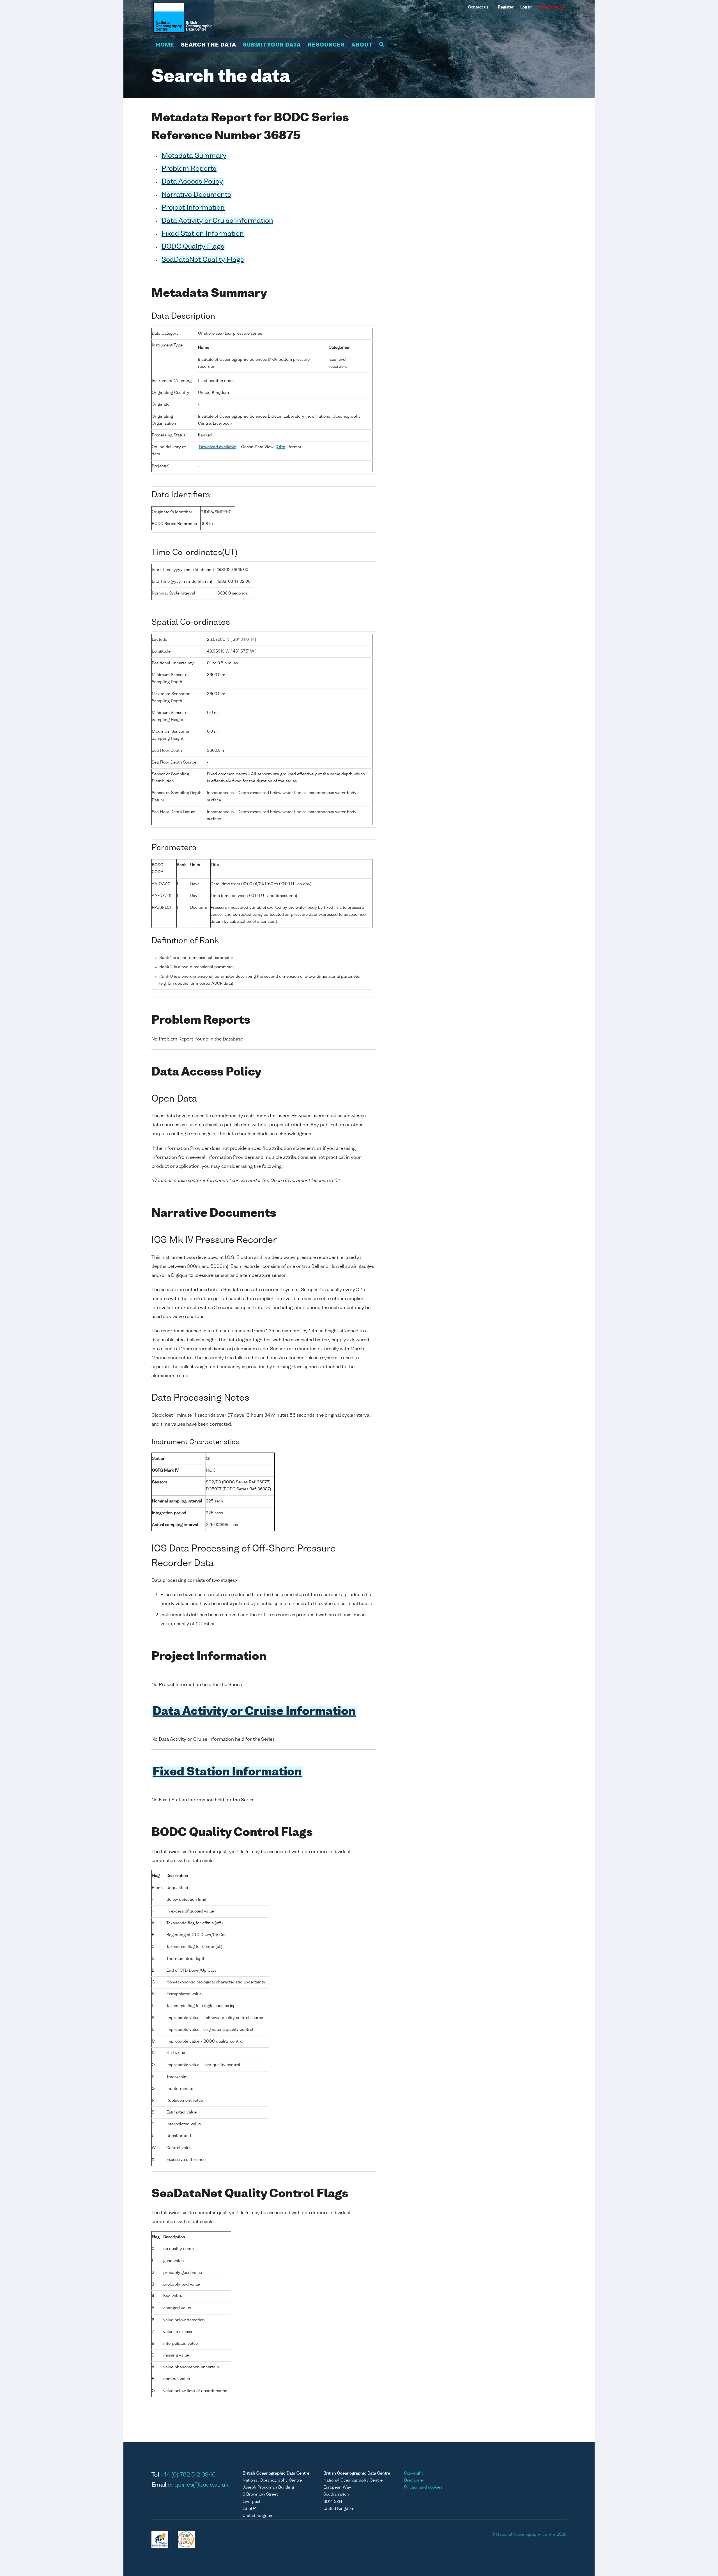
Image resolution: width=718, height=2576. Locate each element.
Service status (552, 7)
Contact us (478, 7)
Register (506, 7)
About (362, 45)
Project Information (193, 208)
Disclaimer (414, 2480)
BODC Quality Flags (193, 247)
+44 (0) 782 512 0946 (188, 2475)
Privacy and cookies (423, 2487)
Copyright (414, 2473)
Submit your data (272, 45)
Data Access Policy (192, 182)
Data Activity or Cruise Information (217, 221)
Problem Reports (189, 169)
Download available (218, 447)
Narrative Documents (196, 195)
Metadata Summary (194, 156)
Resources (326, 45)
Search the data (209, 45)
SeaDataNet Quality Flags (203, 260)
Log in (526, 7)
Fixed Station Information (203, 234)
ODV (281, 447)
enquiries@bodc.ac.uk (198, 2485)
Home (165, 45)
